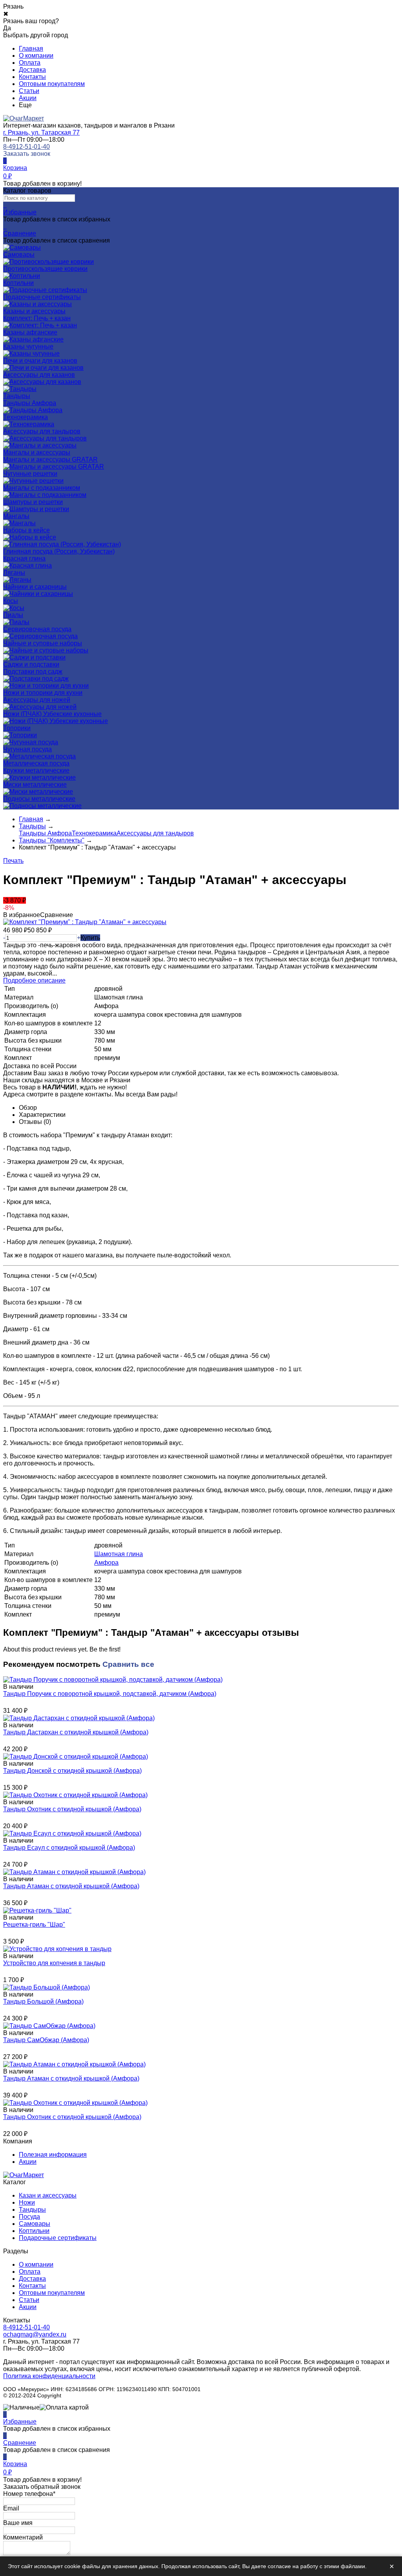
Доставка (32, 70)
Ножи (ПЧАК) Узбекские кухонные (52, 714)
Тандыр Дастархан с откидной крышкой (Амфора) (76, 1732)
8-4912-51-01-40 (26, 147)
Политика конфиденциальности (49, 2376)
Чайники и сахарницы (35, 587)
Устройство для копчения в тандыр (54, 1963)
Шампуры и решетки (33, 502)
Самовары (35, 2224)
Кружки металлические (36, 770)
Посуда (29, 2217)
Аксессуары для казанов (39, 375)
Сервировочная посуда (37, 629)
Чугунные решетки (30, 474)
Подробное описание (34, 980)
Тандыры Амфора (30, 403)
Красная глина (24, 558)
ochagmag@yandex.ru (35, 2334)
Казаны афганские (30, 332)
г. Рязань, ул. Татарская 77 (41, 132)
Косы (11, 601)
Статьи (29, 91)
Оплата (30, 63)
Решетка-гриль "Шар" (34, 1925)
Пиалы (13, 615)
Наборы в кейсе (26, 530)
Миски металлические (35, 785)
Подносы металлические (39, 799)
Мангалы (16, 516)
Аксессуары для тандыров (42, 431)
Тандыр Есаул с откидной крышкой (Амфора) (69, 1848)
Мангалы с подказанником (42, 488)
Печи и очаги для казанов (40, 361)
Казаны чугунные (28, 346)
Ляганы (14, 573)
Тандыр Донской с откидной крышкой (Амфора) (72, 1771)
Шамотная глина (119, 1554)
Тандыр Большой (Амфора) (43, 2001)
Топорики (17, 728)
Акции (28, 98)
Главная (31, 48)
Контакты (32, 77)
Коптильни (34, 2231)
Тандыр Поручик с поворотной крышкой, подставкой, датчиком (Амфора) (110, 1694)
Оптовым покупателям (52, 84)
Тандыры (32, 2210)
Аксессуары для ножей (37, 700)
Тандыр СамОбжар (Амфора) (46, 2040)
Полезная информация (53, 2155)
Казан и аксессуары (48, 2195)
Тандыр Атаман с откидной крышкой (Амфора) (71, 1886)
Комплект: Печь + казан (37, 318)
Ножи (27, 2202)
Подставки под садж (33, 671)
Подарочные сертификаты (58, 2238)
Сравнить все (128, 1664)
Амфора (106, 1563)
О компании (36, 56)
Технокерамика (26, 417)
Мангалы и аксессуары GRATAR (50, 459)
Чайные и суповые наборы (43, 643)
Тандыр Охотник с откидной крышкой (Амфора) (72, 1809)
